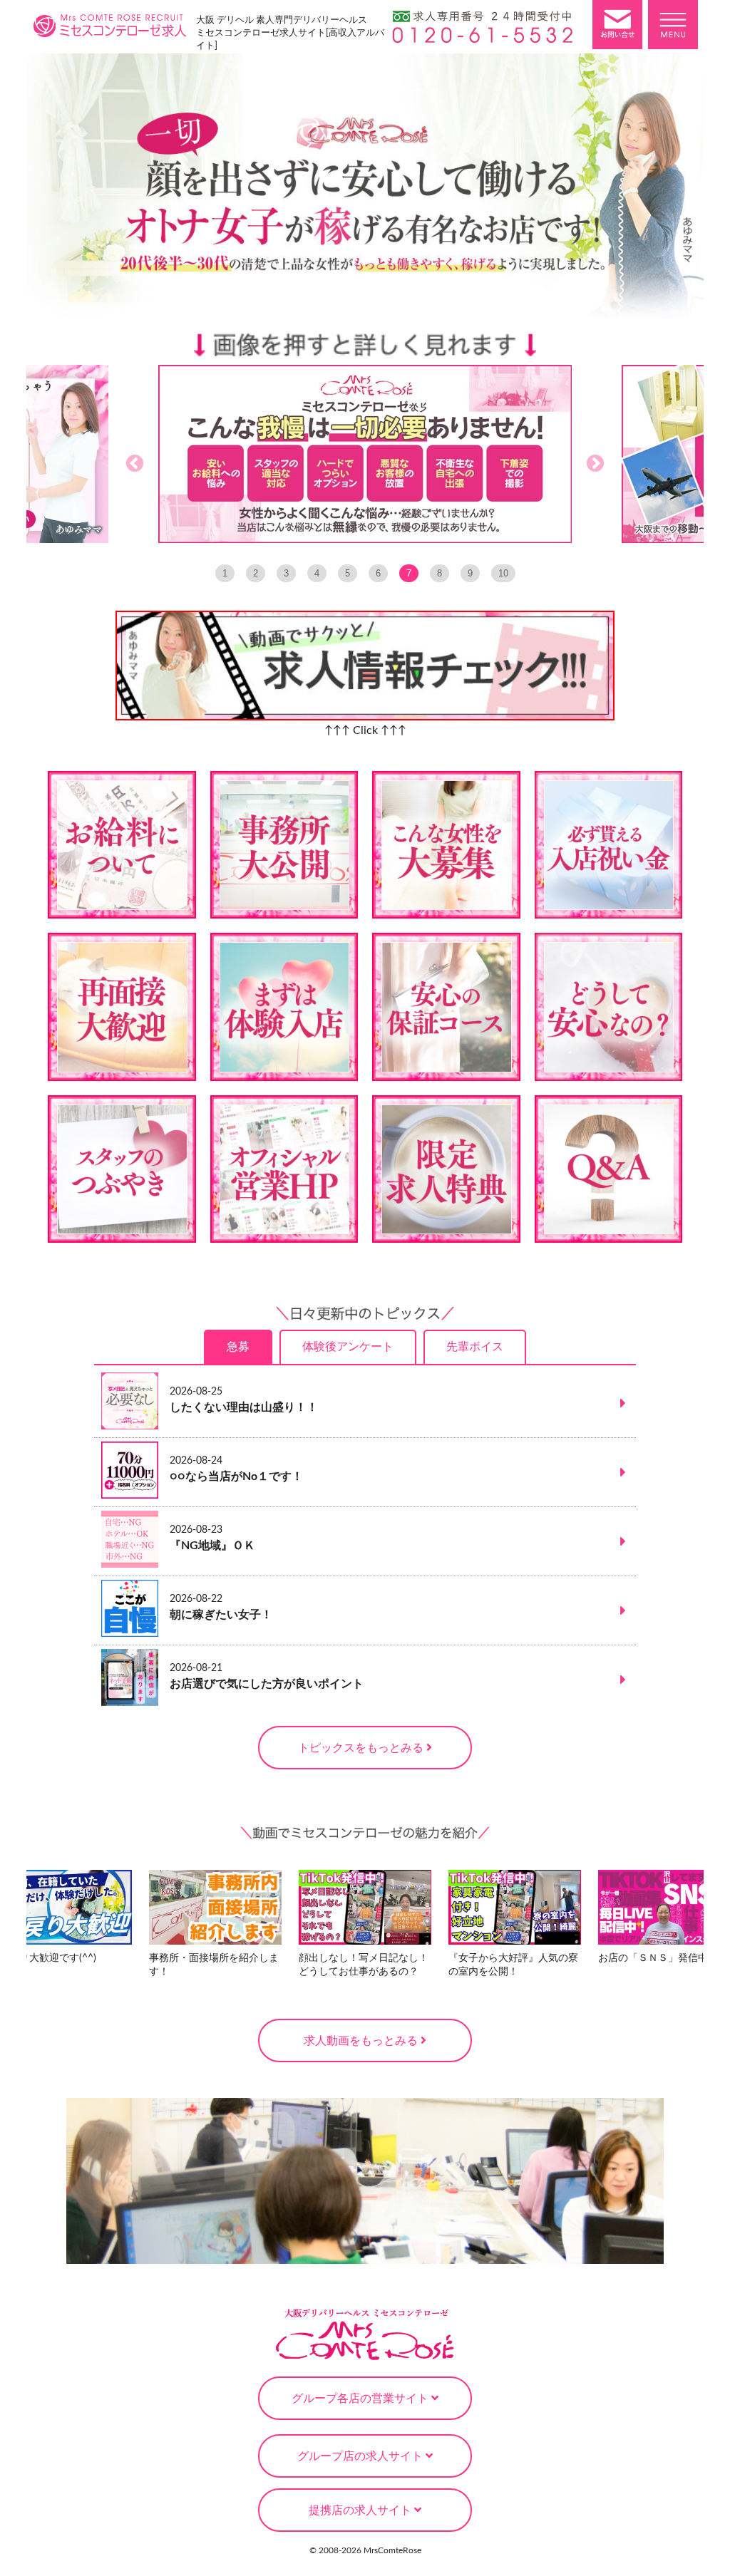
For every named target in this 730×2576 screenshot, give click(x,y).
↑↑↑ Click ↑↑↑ (365, 730)
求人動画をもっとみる (362, 2041)
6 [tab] (378, 573)
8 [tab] (439, 573)
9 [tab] (470, 573)
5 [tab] (348, 573)
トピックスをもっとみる (362, 1748)
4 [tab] (317, 573)
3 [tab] (286, 573)
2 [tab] (256, 573)
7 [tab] (409, 573)
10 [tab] (503, 573)
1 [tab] (225, 573)
